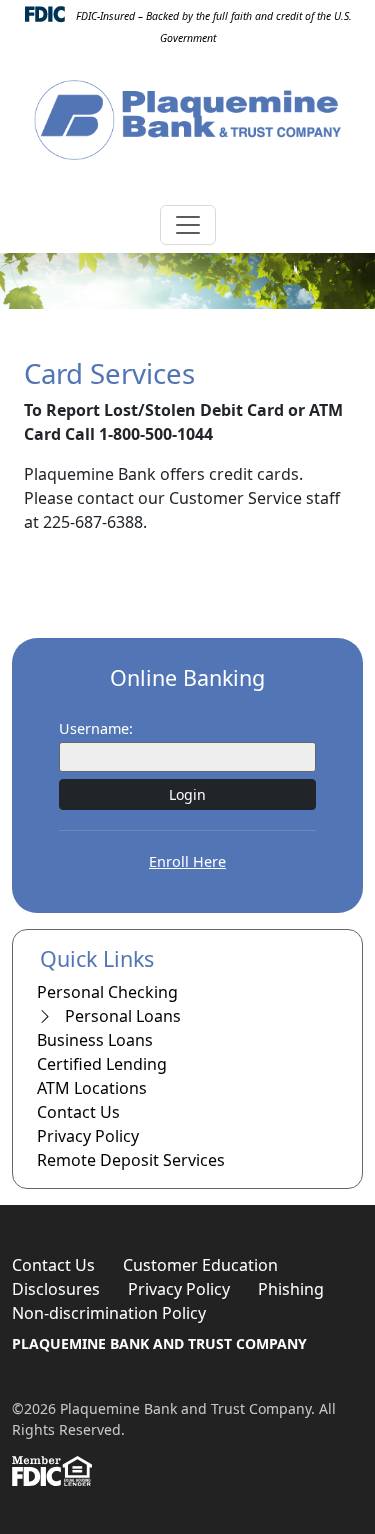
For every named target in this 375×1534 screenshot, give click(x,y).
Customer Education (200, 1265)
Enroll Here (187, 861)
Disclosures (56, 1289)
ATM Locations (92, 1088)
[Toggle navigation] (188, 225)
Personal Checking (107, 992)
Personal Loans (121, 1016)
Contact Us (78, 1112)
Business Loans (95, 1040)
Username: (96, 728)
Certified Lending (102, 1064)
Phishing (291, 1289)
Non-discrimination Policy (109, 1313)
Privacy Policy (88, 1136)
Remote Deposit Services (131, 1160)
